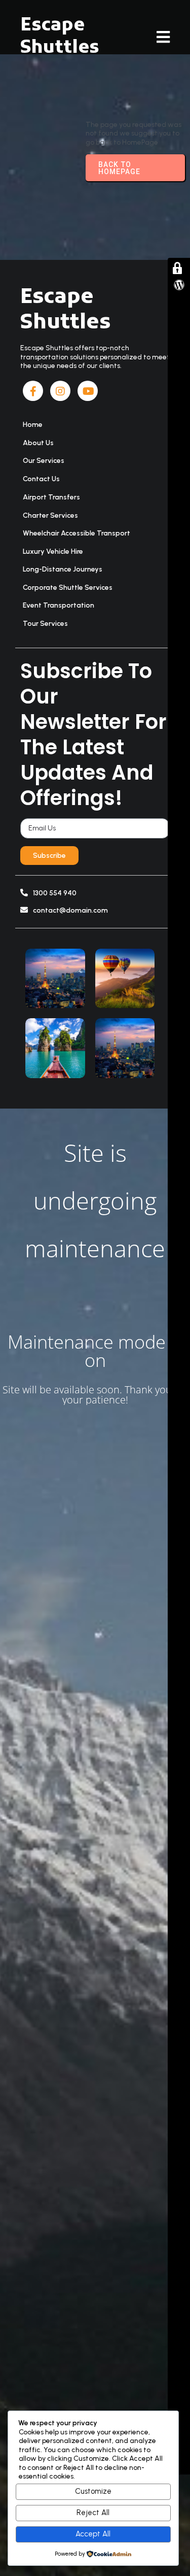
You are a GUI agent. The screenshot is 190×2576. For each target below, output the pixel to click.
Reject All (93, 2513)
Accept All (93, 2534)
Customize (93, 2491)
